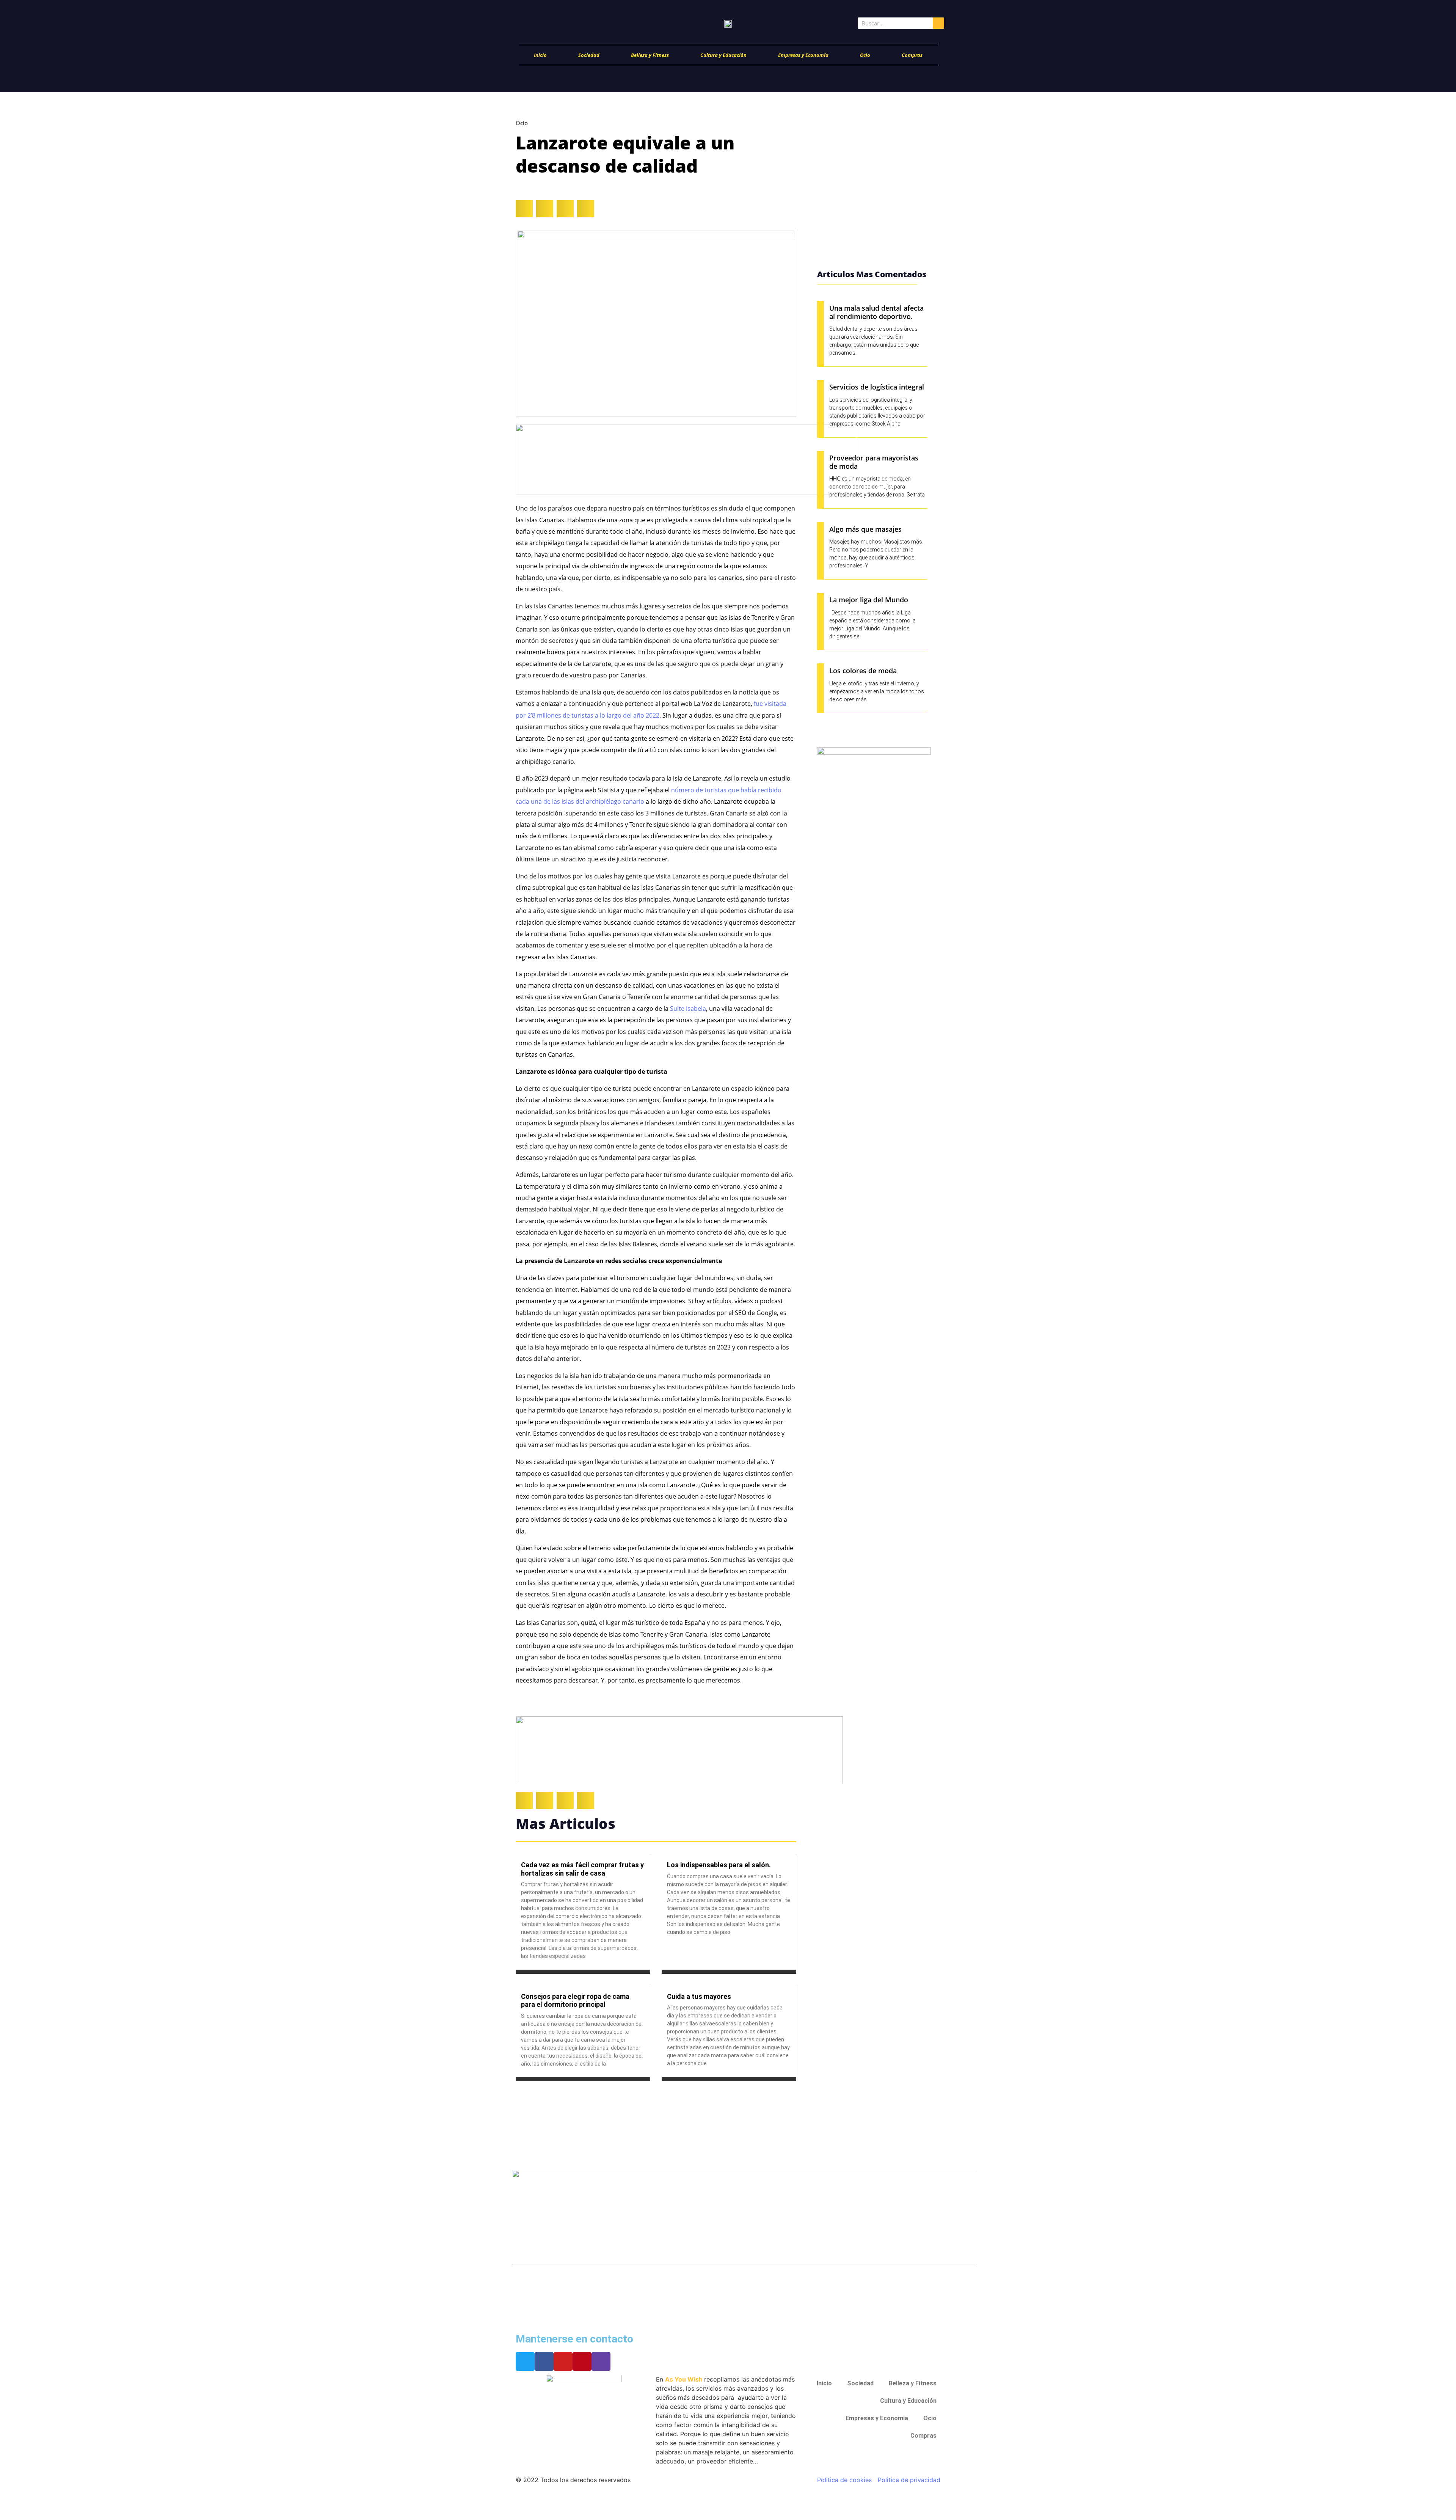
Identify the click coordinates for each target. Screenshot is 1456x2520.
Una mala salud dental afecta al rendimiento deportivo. (876, 312)
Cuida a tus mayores (699, 1996)
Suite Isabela (688, 1009)
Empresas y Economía (803, 55)
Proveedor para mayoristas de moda (874, 462)
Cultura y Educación (723, 55)
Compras (912, 55)
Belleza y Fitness (650, 55)
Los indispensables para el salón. (719, 1865)
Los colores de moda (863, 671)
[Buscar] (938, 23)
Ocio (865, 55)
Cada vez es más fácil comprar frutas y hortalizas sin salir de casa (582, 1869)
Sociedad (589, 55)
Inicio (540, 55)
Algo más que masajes (865, 529)
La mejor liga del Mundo (869, 600)
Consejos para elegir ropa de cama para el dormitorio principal (575, 2001)
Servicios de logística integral (877, 387)
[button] (524, 209)
